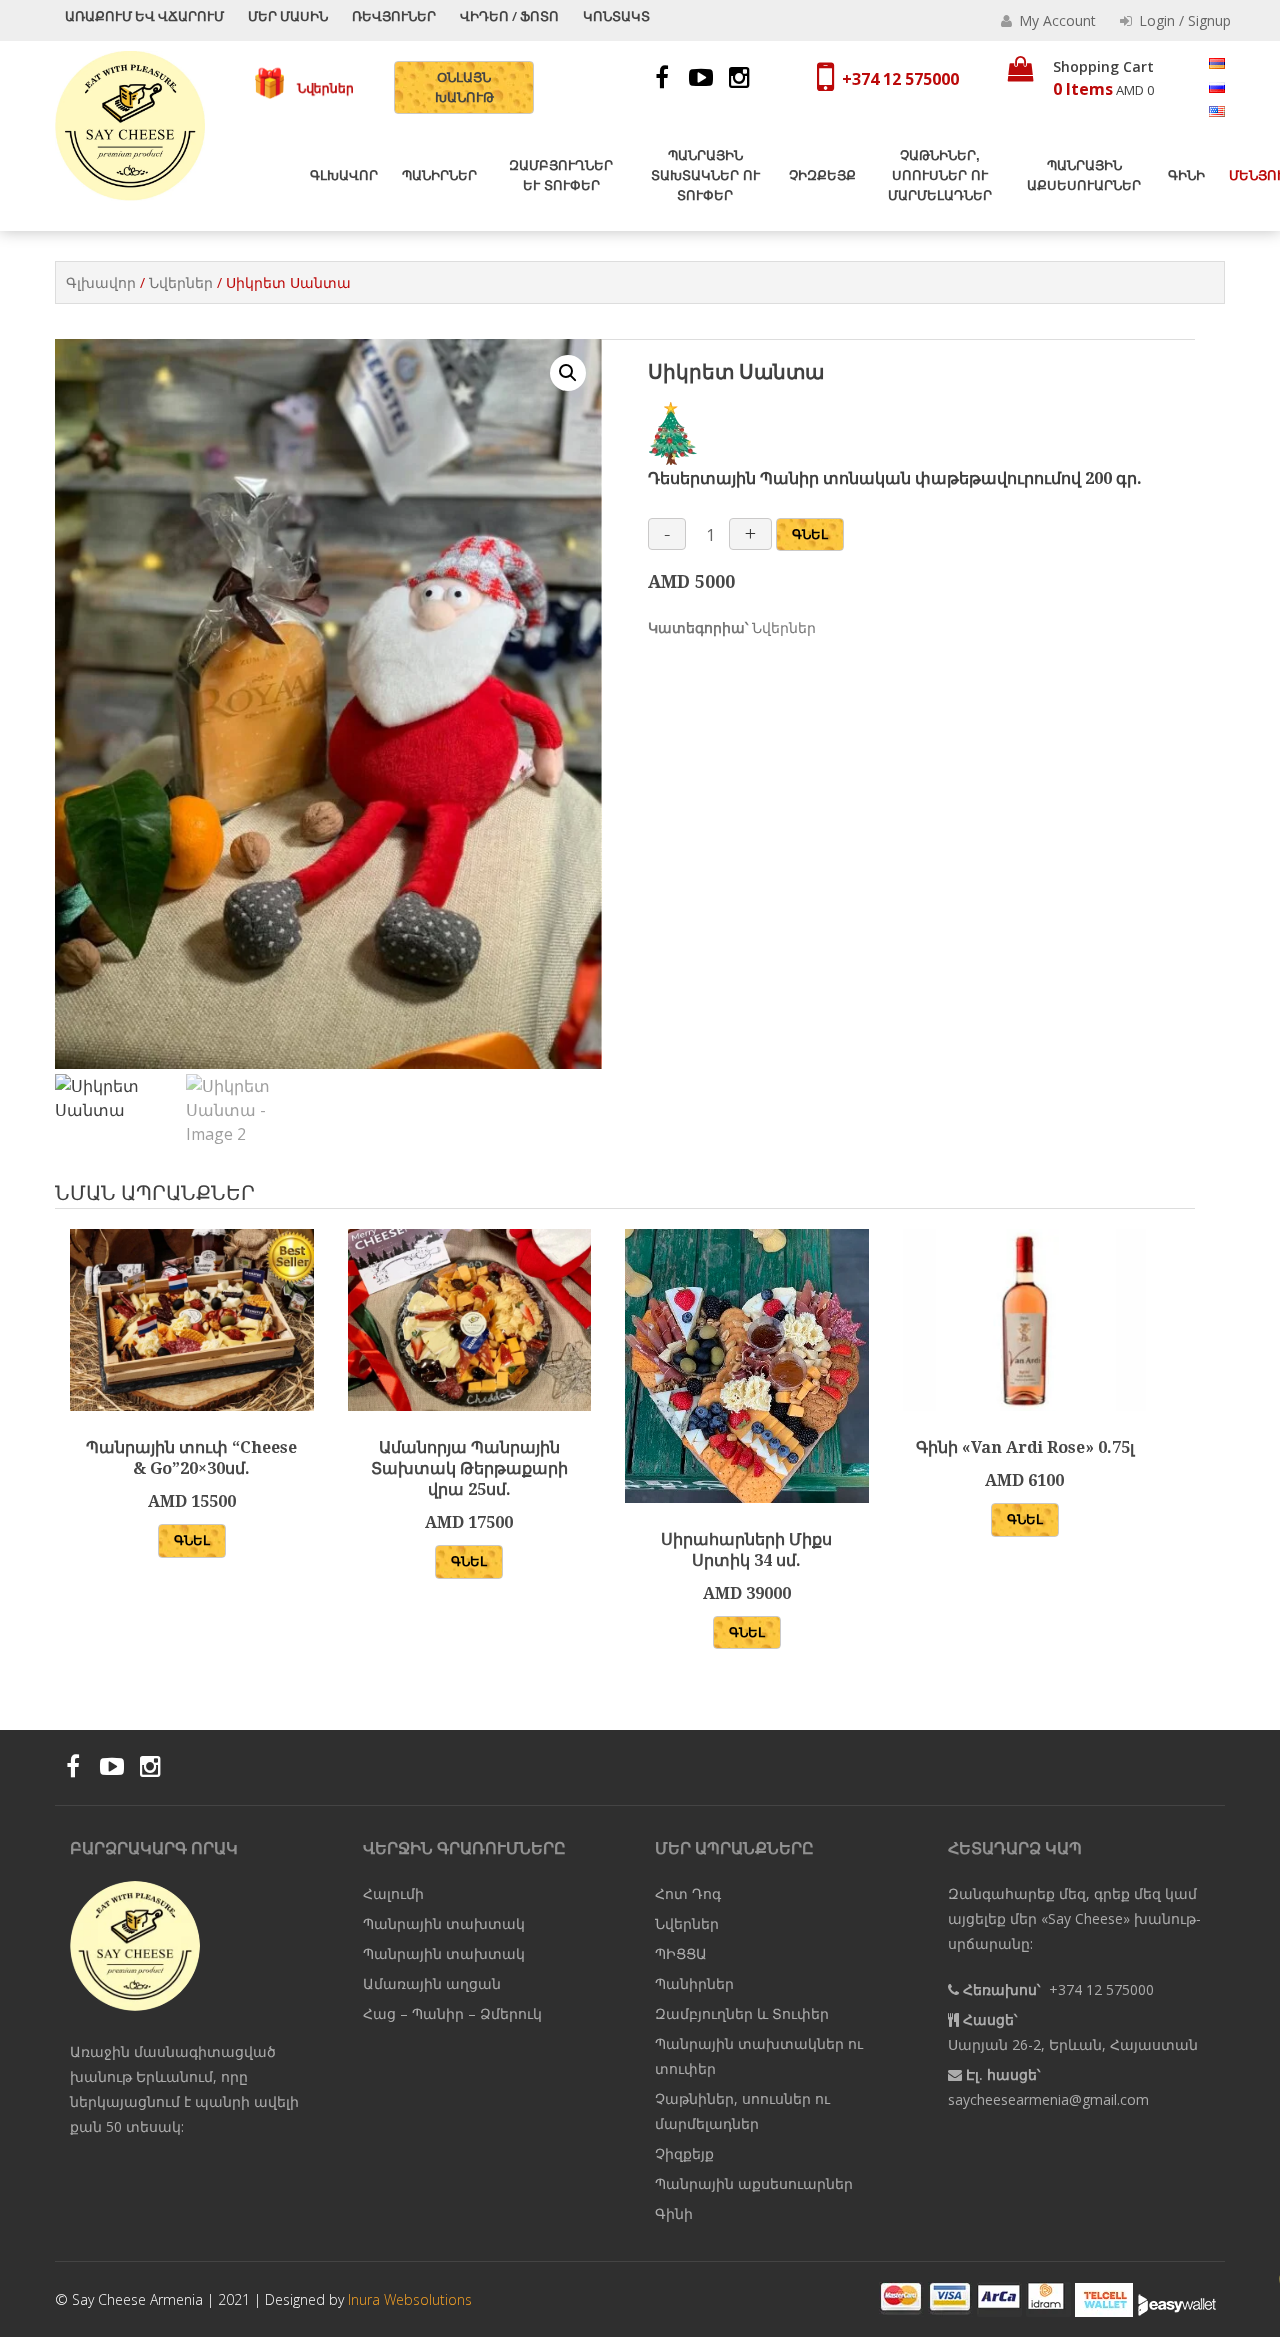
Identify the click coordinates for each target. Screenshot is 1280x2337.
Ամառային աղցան (432, 1983)
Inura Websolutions (410, 2299)
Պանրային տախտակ (444, 1923)
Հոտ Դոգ (688, 1893)
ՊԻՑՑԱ (681, 1953)
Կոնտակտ (616, 16)
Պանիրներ (439, 175)
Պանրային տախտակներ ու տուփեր (705, 175)
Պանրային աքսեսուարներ (1084, 175)
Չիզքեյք (822, 175)
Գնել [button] (192, 1540)
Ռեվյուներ (394, 16)
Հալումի (393, 1893)
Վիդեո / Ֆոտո (509, 16)
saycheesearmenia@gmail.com (1048, 2099)
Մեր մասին (288, 16)
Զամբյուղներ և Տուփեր (561, 175)
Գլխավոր (344, 175)
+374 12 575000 (900, 79)
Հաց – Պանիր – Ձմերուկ (452, 2013)
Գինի (1186, 175)
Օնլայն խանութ (464, 87)
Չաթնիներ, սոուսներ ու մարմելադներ (940, 175)
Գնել (810, 534)
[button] (568, 373)
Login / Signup (1183, 20)
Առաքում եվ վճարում (144, 16)
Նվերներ (320, 87)
